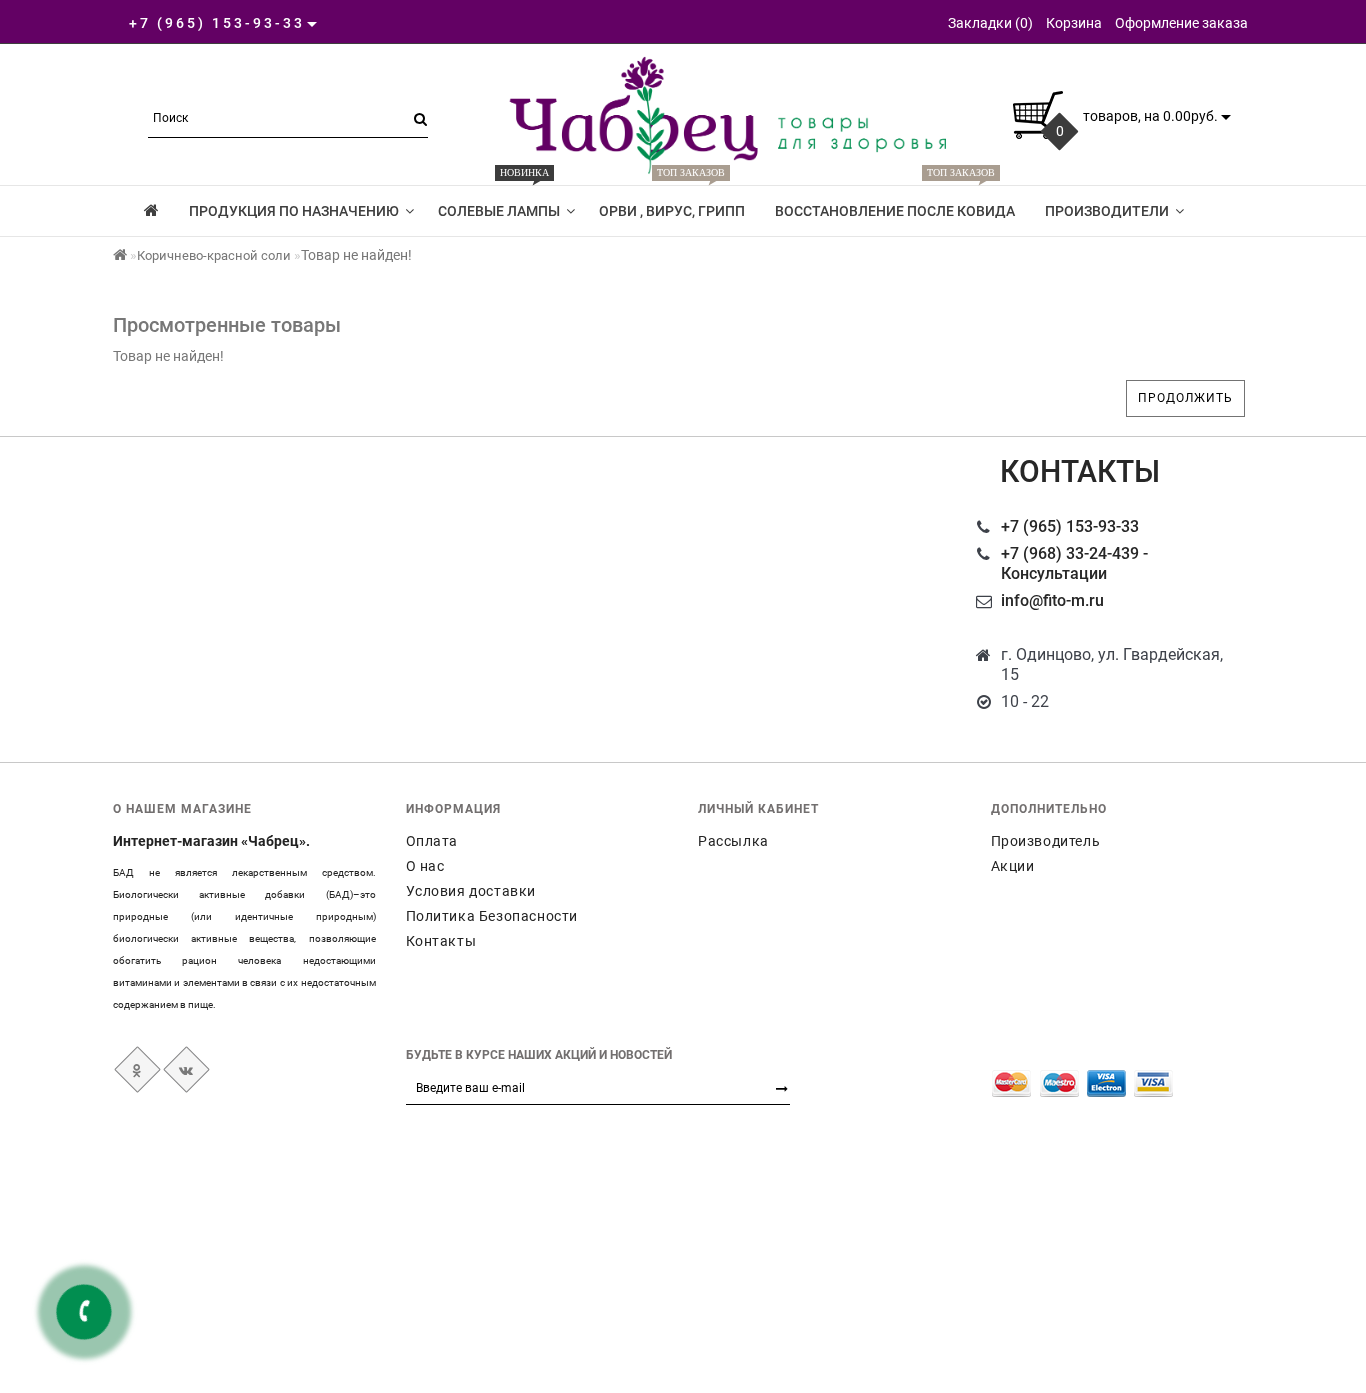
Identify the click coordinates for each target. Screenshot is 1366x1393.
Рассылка (733, 841)
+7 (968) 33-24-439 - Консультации (1074, 563)
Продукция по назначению (294, 211)
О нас (425, 866)
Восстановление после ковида (895, 202)
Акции (1013, 866)
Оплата (432, 841)
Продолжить (1185, 398)
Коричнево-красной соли (214, 255)
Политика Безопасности (492, 916)
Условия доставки (471, 891)
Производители (1107, 211)
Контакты (441, 941)
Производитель (1046, 841)
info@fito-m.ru (1052, 600)
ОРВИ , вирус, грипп (672, 202)
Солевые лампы (499, 202)
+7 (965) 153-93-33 (1070, 526)
